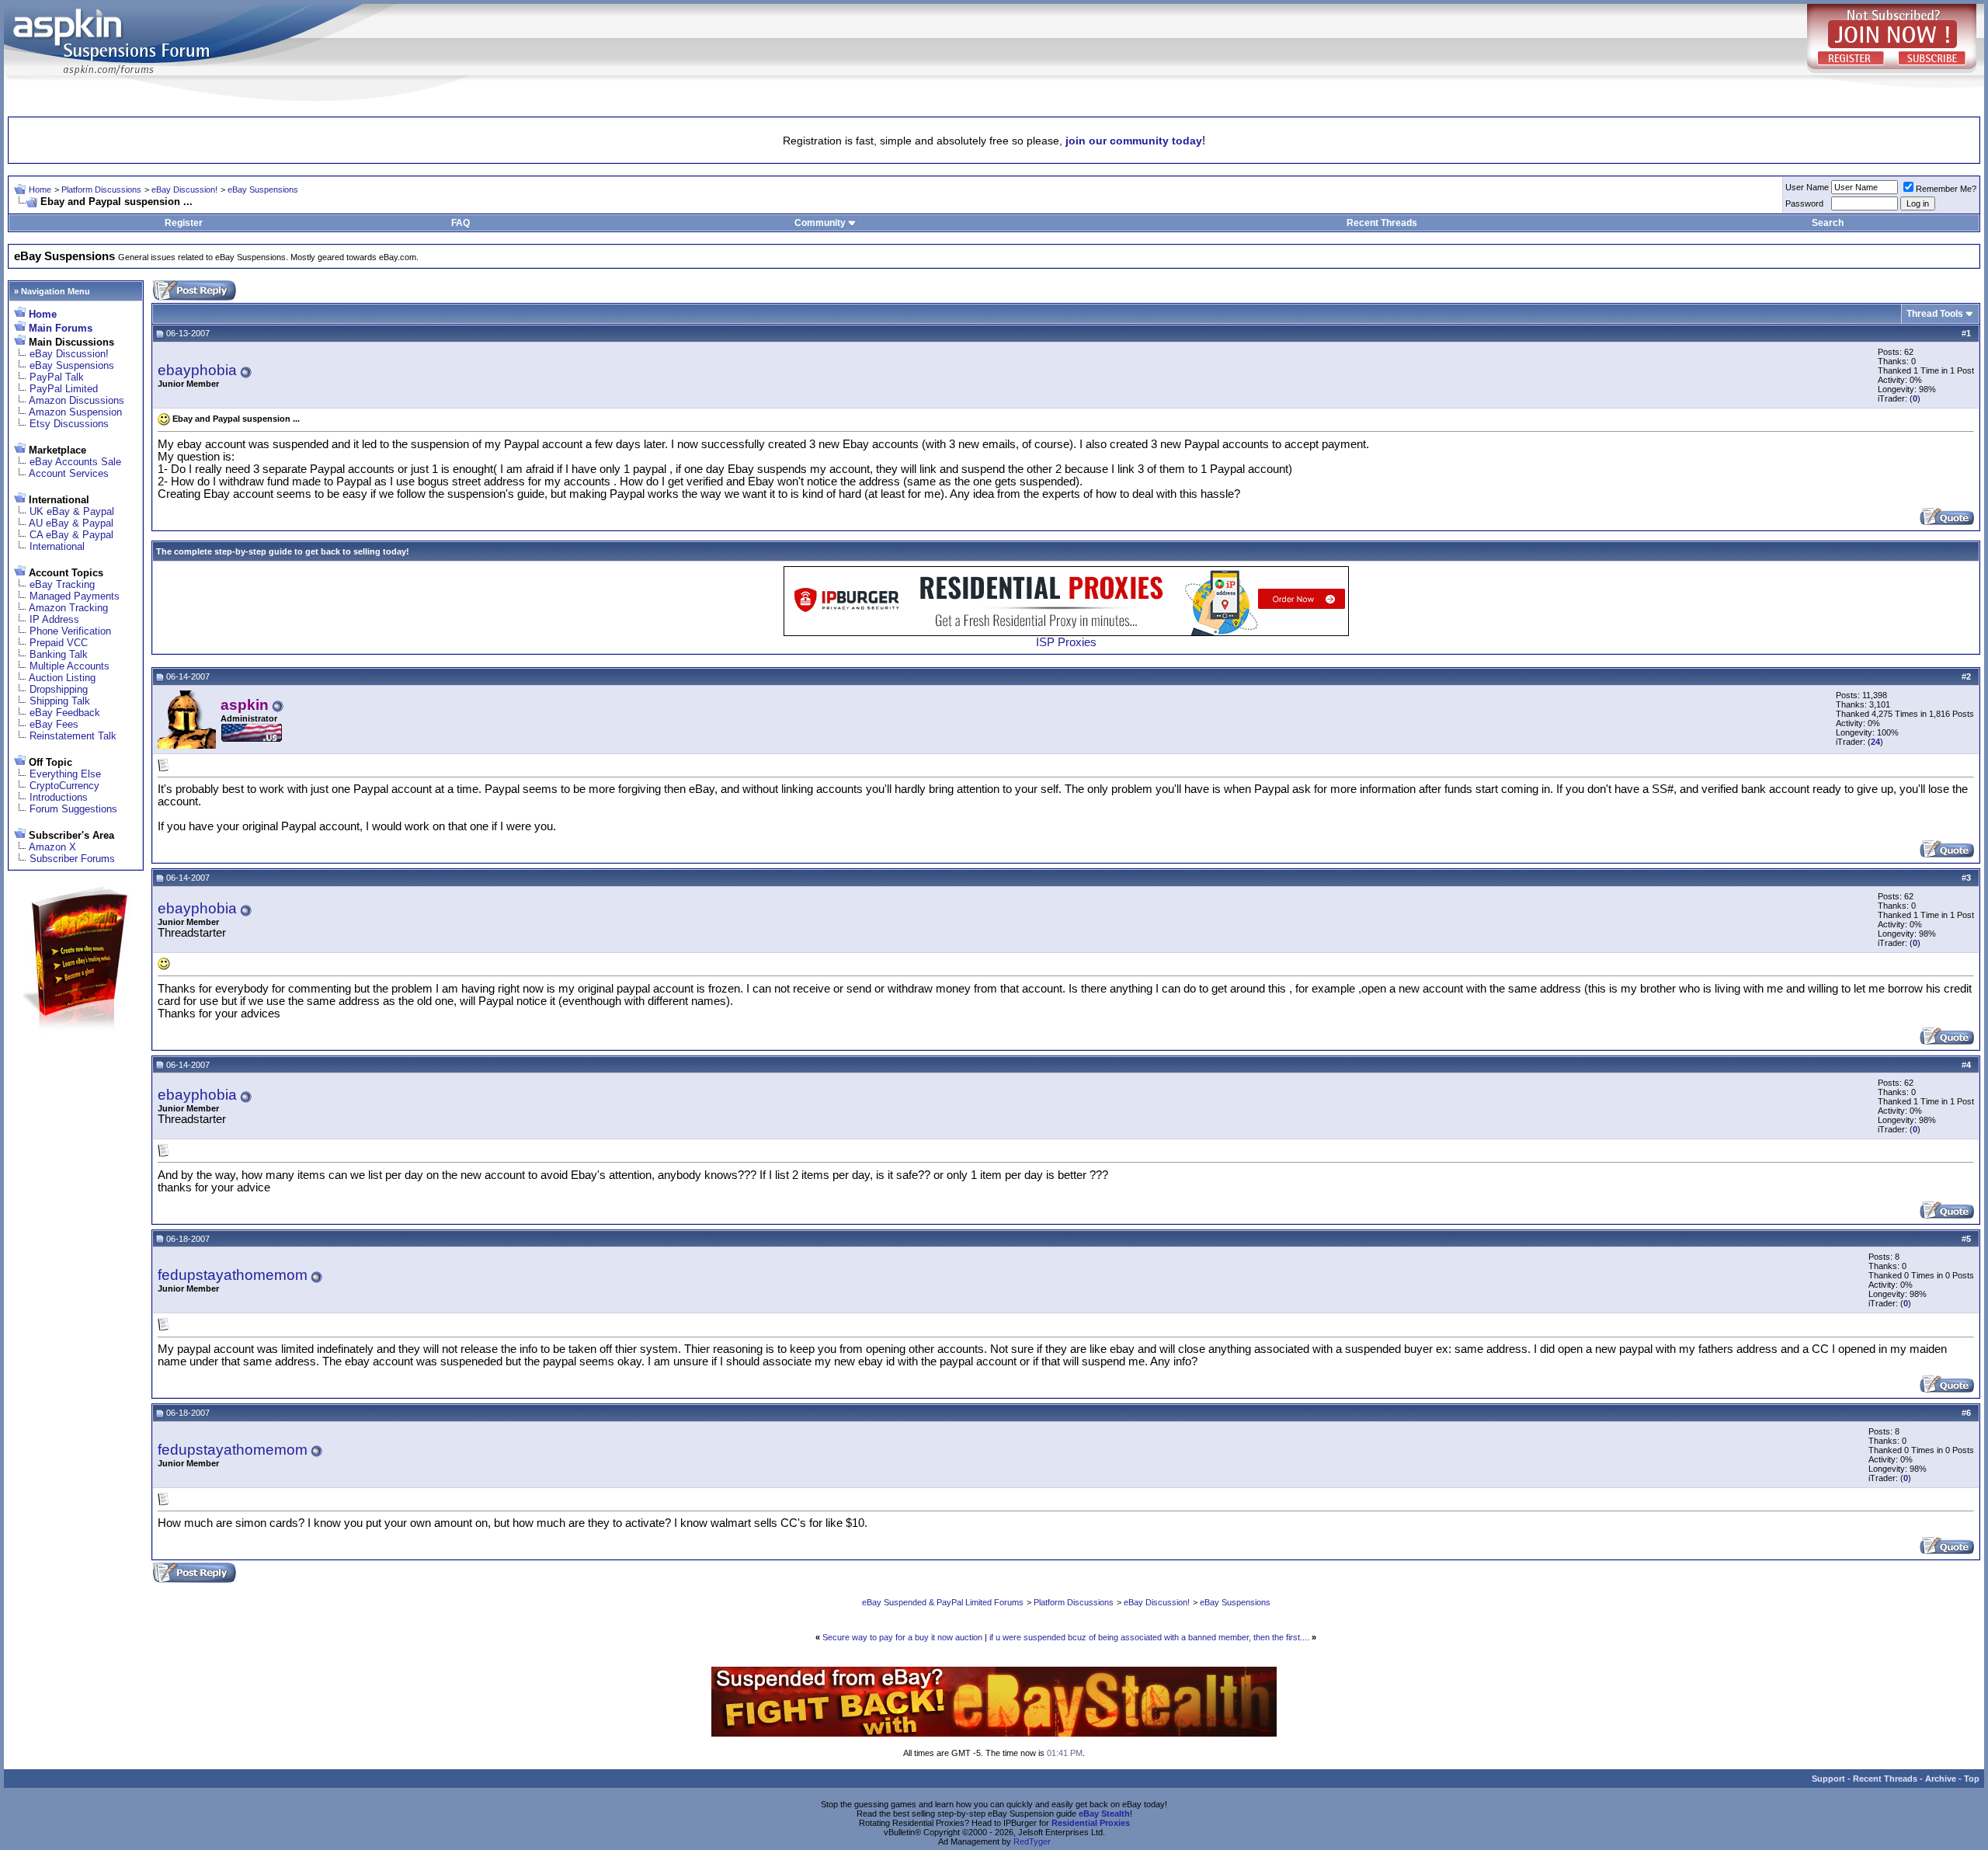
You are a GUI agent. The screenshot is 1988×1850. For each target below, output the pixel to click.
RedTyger (1032, 1841)
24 (1875, 742)
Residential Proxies (1091, 1823)
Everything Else (65, 774)
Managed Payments (75, 596)
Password (1804, 203)
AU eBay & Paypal (71, 523)
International (57, 546)
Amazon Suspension (75, 412)
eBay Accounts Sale (75, 462)
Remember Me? (1946, 189)
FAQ (461, 223)
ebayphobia (197, 370)
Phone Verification (70, 631)
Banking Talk (59, 654)
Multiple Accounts (70, 666)
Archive (1941, 1779)
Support (1828, 1779)
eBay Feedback (65, 713)
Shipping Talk (60, 701)
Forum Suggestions (73, 809)
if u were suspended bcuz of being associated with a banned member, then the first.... (1149, 1637)
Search (1828, 223)
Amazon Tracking (68, 608)
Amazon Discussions (76, 400)
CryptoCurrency (64, 786)
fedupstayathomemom (233, 1275)
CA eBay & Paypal (71, 535)
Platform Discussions (101, 190)
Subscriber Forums (72, 859)
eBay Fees (54, 724)
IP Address (54, 619)
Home (40, 190)
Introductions (59, 797)
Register (184, 223)
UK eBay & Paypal (72, 511)
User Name (1807, 187)
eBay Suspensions (263, 190)
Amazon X (52, 847)
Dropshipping (59, 689)
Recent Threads (1382, 223)
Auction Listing (62, 678)
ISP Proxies (1066, 642)
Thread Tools (1935, 314)
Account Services (69, 473)
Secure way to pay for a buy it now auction (902, 1637)
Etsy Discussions (69, 424)
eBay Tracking (62, 584)
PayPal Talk (57, 377)
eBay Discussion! (184, 190)
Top (1972, 1779)
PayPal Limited (64, 389)
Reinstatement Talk (73, 736)
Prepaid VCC (59, 643)
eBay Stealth (1104, 1813)
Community (820, 223)
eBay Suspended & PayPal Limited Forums (943, 1602)
